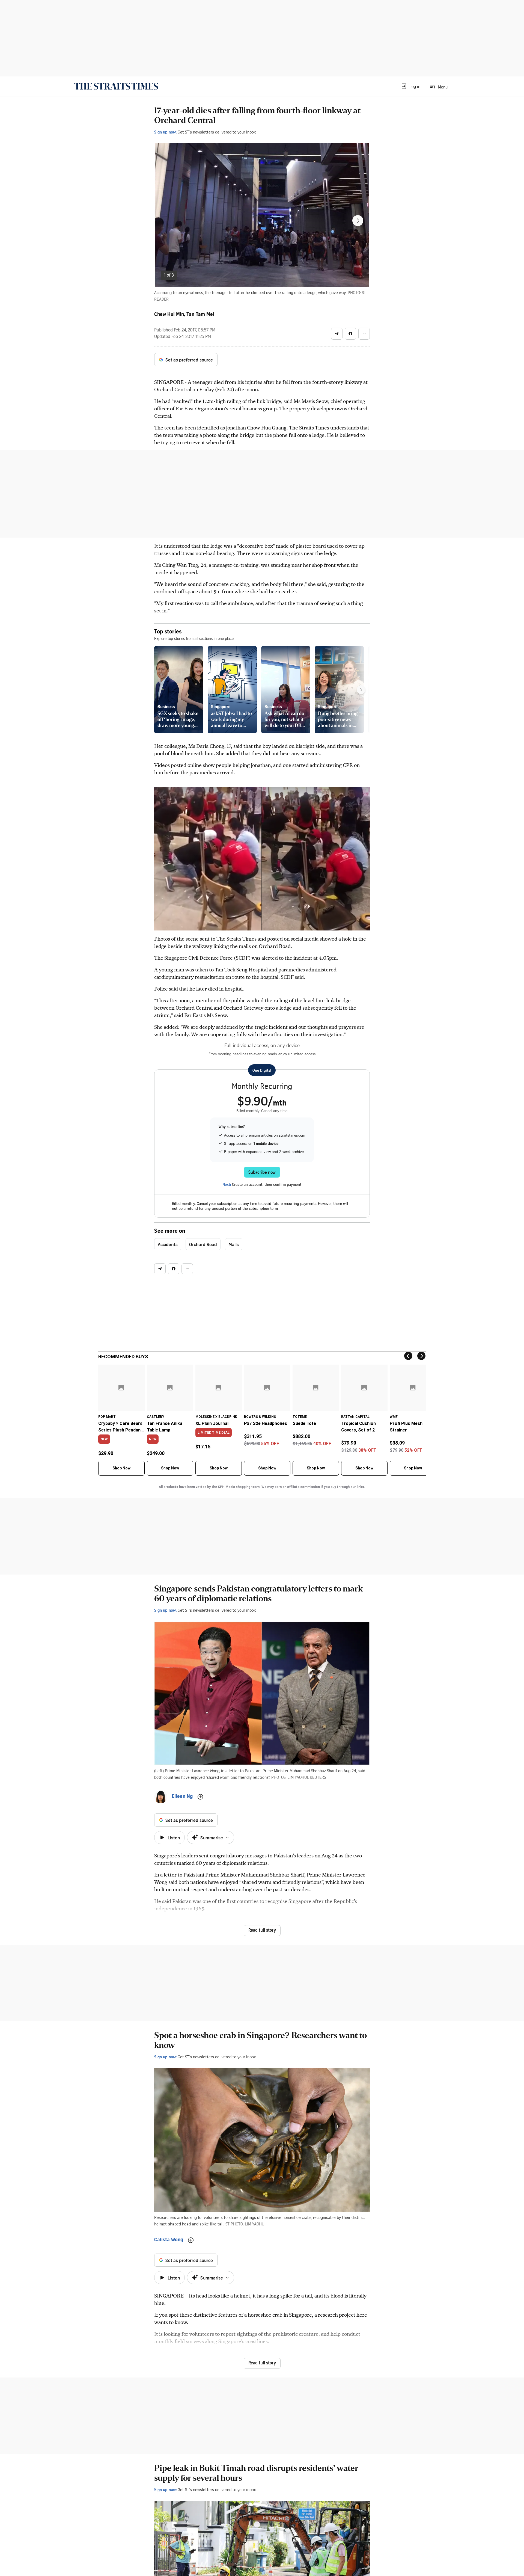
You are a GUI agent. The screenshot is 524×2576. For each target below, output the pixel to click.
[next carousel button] (358, 221)
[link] (116, 86)
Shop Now (121, 1468)
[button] (410, 86)
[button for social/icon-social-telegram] (337, 334)
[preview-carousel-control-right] (361, 690)
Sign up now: (165, 132)
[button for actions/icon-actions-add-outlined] (200, 1797)
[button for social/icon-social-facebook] (350, 334)
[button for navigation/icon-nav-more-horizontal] (364, 334)
